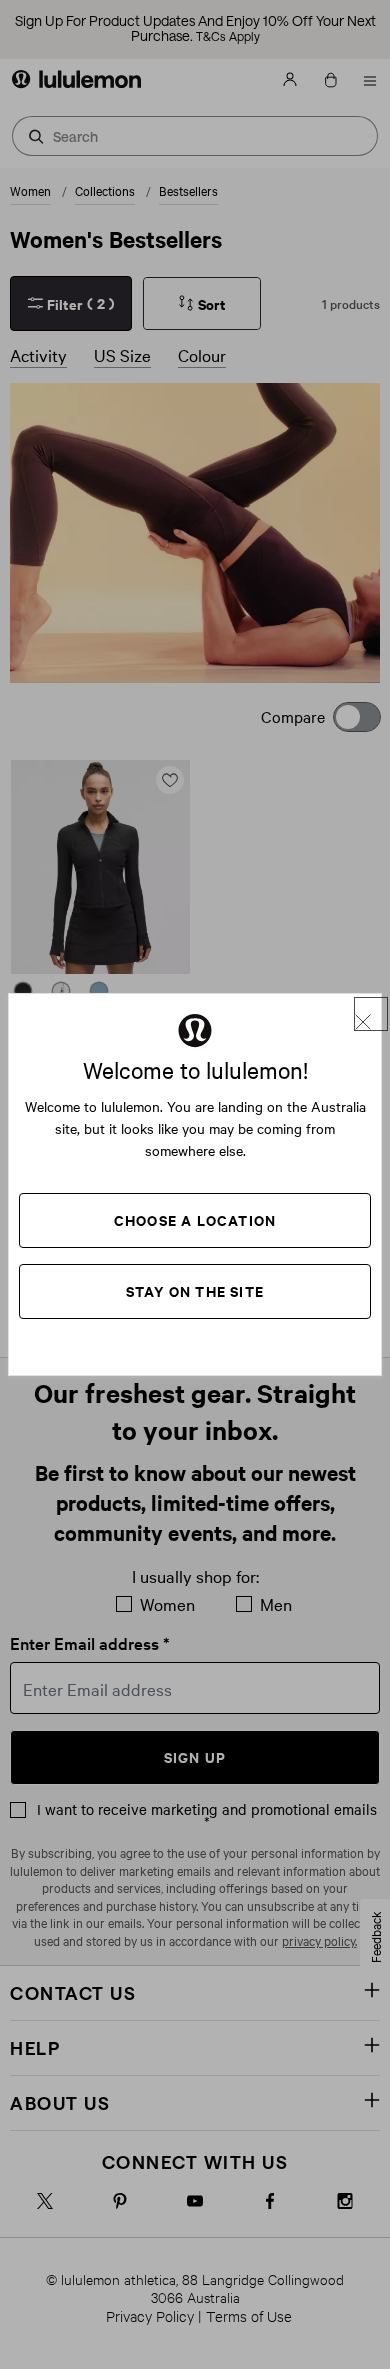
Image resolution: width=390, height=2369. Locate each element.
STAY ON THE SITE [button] (195, 1290)
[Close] (371, 1014)
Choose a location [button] (195, 1219)
